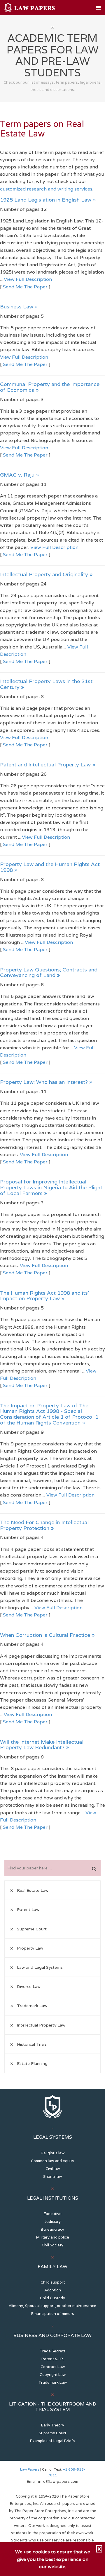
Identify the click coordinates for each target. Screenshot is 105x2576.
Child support (53, 2282)
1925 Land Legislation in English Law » (48, 200)
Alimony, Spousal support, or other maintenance (52, 2306)
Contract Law (53, 2367)
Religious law (53, 2153)
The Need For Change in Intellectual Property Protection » (44, 1525)
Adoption (53, 2290)
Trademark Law (53, 2382)
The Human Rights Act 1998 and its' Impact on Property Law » (45, 1296)
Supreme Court (52, 2433)
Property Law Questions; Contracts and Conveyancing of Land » (49, 972)
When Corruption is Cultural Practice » (47, 1635)
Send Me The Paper (25, 287)
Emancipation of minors (53, 2314)
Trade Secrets (53, 2351)
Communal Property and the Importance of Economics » (50, 387)
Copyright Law (53, 2375)
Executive (53, 2214)
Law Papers (30, 2469)
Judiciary (53, 2222)
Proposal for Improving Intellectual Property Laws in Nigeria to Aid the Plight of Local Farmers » (51, 1187)
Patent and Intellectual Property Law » (48, 765)
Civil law (53, 2169)
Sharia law (52, 2177)
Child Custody (52, 2298)
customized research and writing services (46, 189)
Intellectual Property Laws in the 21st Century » (46, 684)
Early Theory (53, 2425)
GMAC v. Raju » (20, 475)
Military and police (53, 2237)
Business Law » (19, 307)
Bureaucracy (52, 2229)
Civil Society (52, 2245)
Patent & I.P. (53, 2359)
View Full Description (28, 279)
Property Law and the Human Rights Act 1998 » (50, 867)
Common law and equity (52, 2161)
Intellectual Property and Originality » (46, 574)
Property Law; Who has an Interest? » (46, 1082)
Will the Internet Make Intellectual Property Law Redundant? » (42, 1745)
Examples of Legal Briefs (53, 2441)
